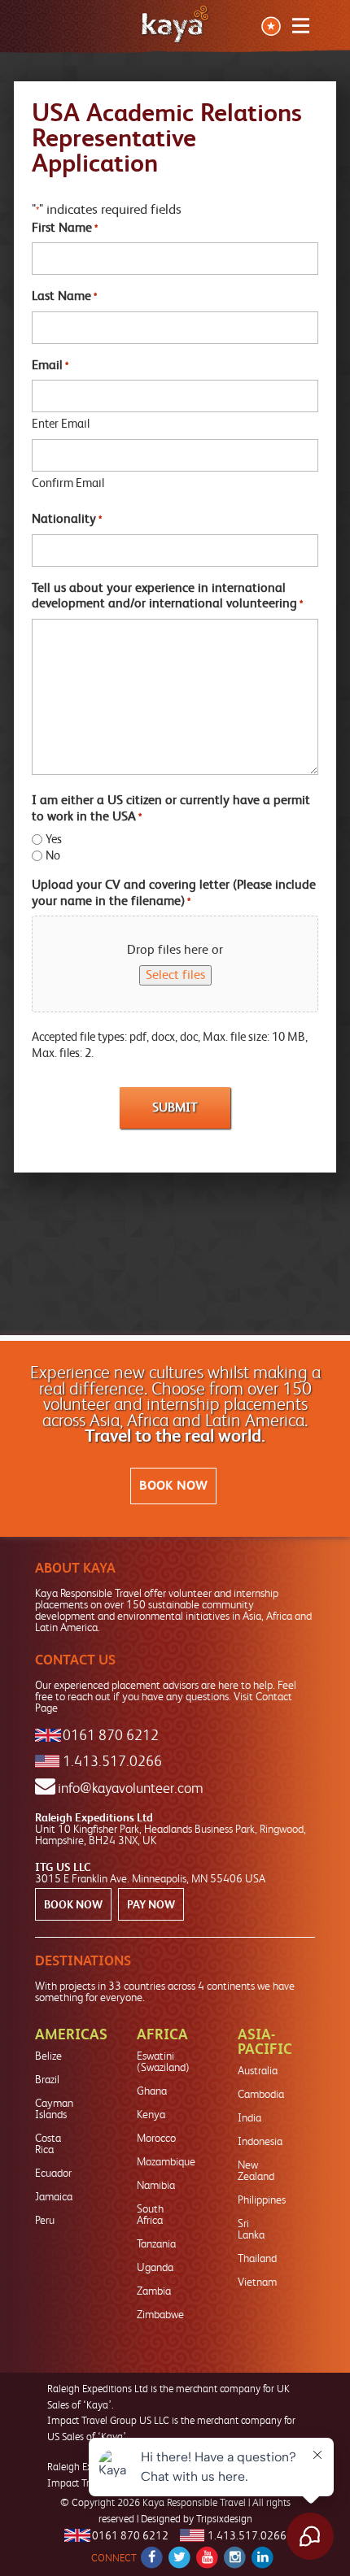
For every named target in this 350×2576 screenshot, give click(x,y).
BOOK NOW (173, 1486)
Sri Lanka (251, 2229)
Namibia (156, 2185)
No (53, 855)
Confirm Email (68, 483)
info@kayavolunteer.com (131, 1788)
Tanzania (156, 2243)
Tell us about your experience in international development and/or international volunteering (167, 596)
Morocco (156, 2138)
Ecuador (53, 2173)
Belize (48, 2056)
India (249, 2117)
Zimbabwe (160, 2314)
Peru (45, 2220)
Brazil (47, 2079)
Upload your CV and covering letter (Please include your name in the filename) (174, 892)
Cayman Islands (54, 2108)
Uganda (155, 2267)
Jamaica (54, 2196)
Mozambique (166, 2161)
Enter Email (61, 424)
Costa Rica (48, 2143)
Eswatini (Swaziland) (163, 2061)
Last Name (64, 296)
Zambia (154, 2291)
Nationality (67, 518)
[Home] (175, 24)
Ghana (152, 2091)
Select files (175, 975)
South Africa (150, 2214)
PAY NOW (151, 1904)
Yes (54, 839)
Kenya (151, 2114)
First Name (65, 227)
